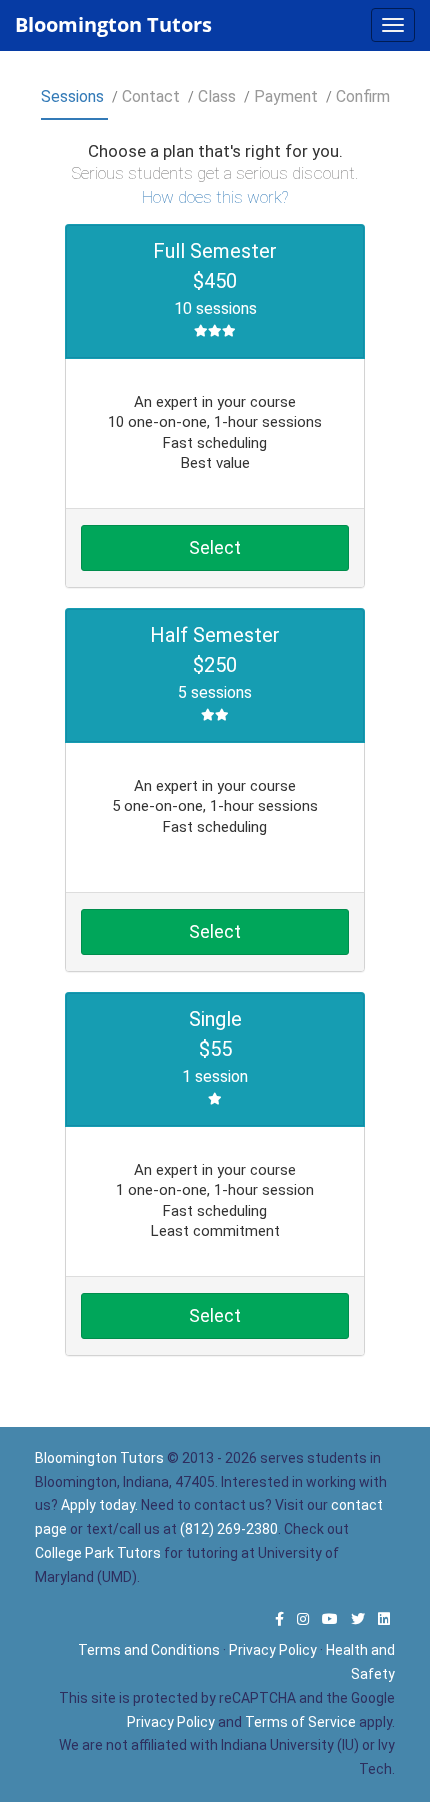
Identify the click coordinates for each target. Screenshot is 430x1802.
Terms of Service (300, 1722)
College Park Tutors (98, 1553)
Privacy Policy (273, 1650)
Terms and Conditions (149, 1650)
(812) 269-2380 (229, 1529)
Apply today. (99, 1505)
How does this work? (215, 197)
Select (215, 547)
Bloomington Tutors (113, 24)
